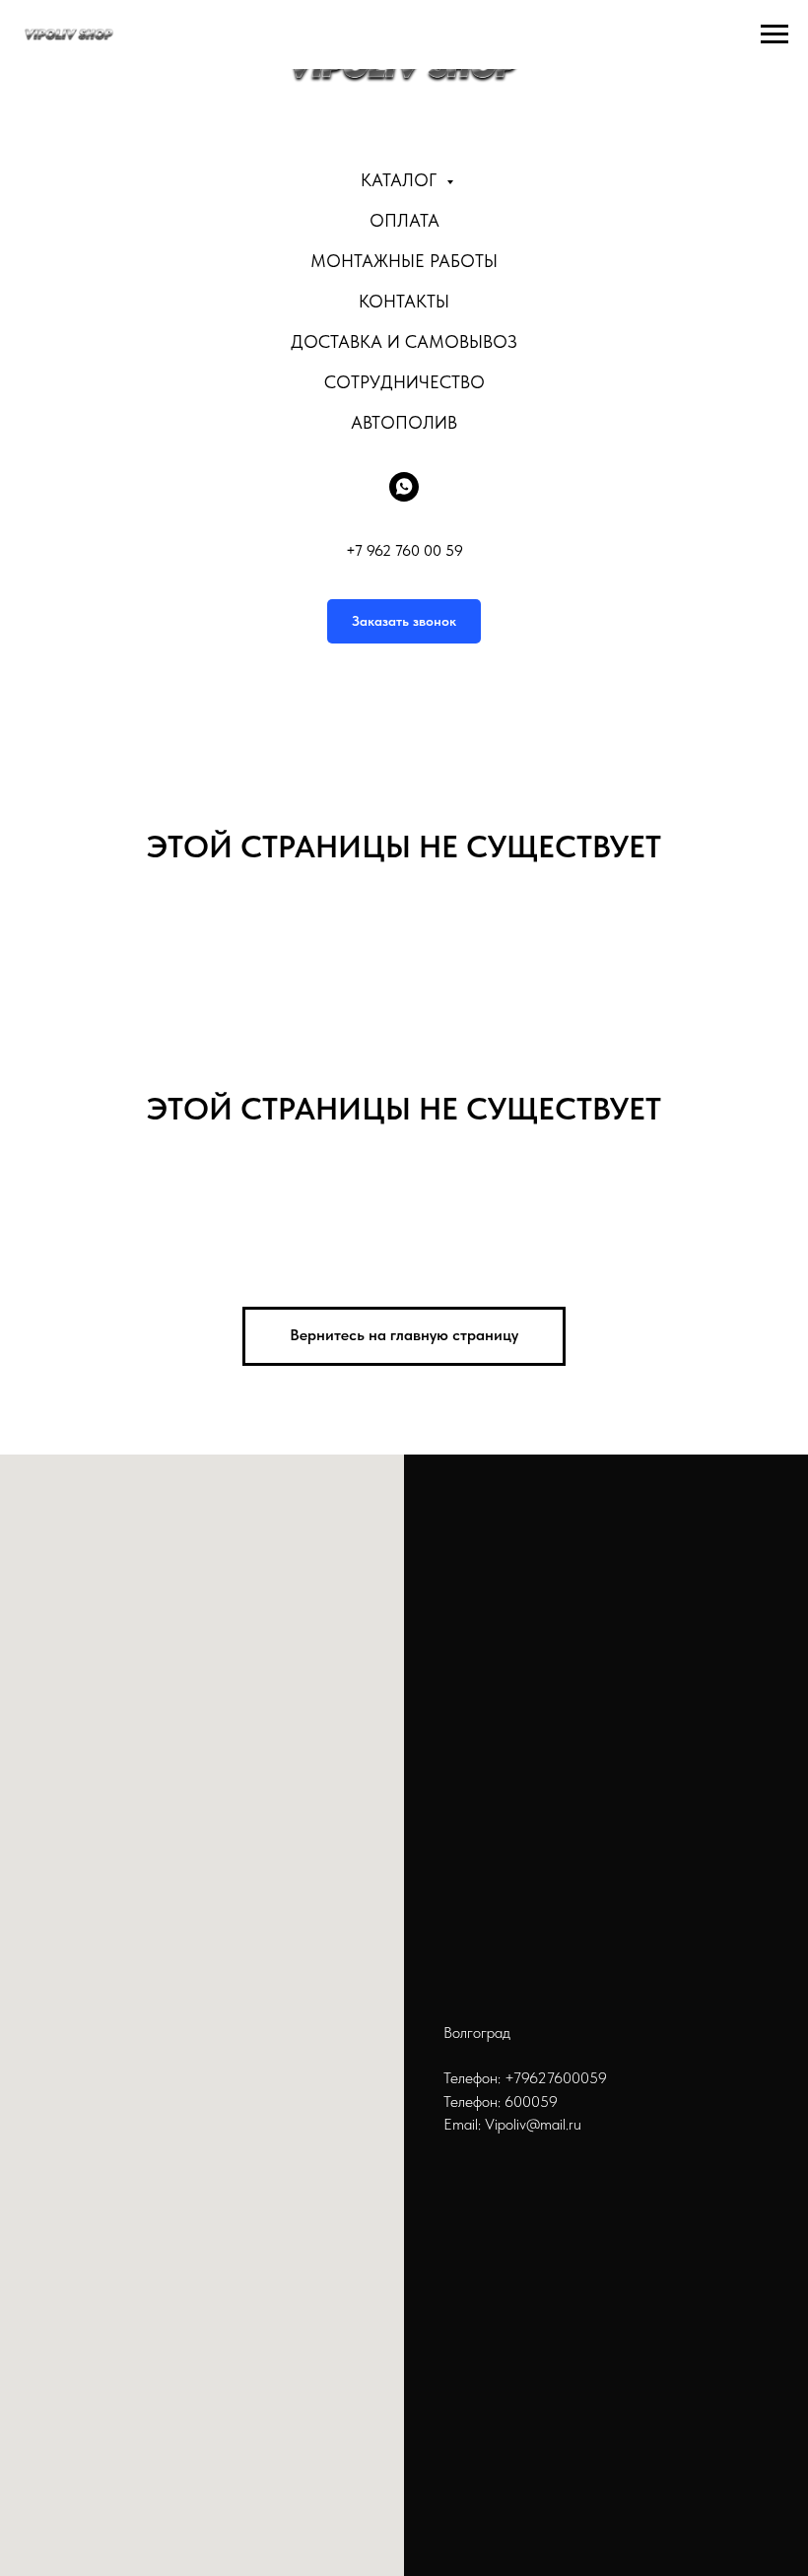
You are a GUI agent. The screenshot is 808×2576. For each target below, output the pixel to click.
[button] (404, 621)
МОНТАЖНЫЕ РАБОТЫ (404, 261)
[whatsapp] (404, 487)
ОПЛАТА (404, 220)
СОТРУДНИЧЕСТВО (404, 382)
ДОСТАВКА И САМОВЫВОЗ (404, 341)
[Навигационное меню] (774, 34)
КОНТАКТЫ (404, 301)
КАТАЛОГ (401, 180)
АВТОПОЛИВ (404, 422)
